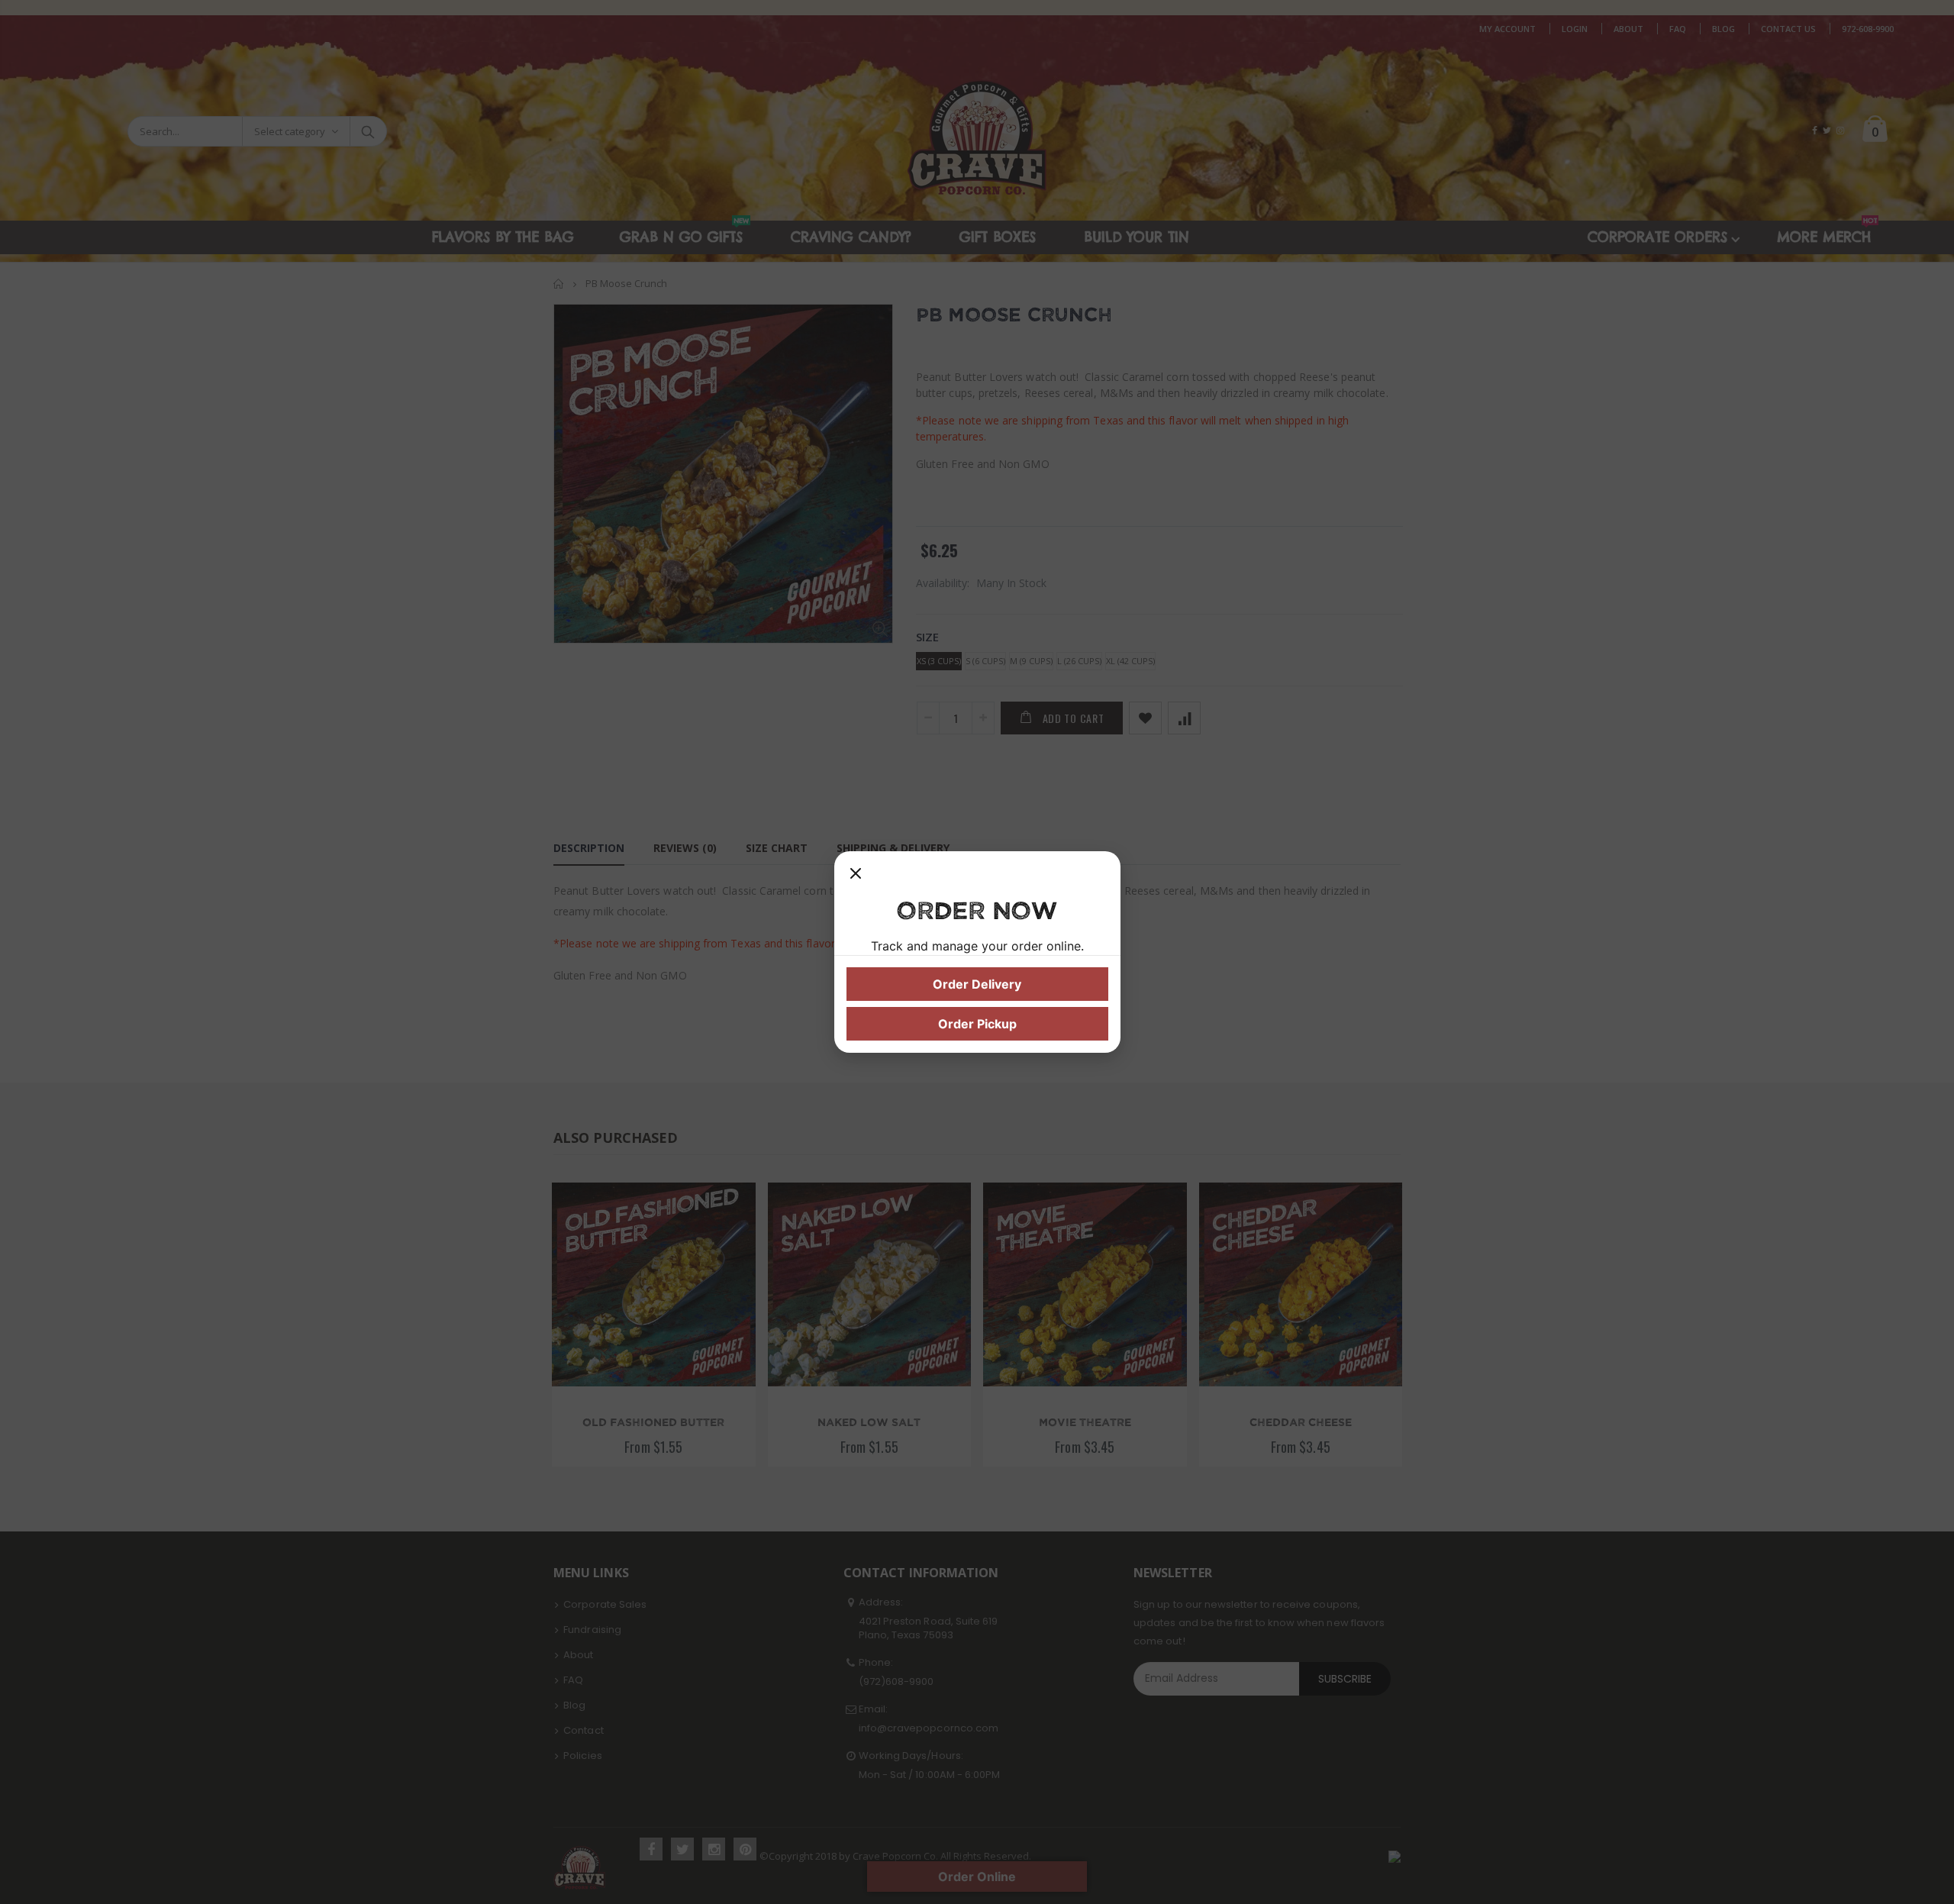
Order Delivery (977, 984)
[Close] (856, 879)
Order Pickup (977, 1024)
